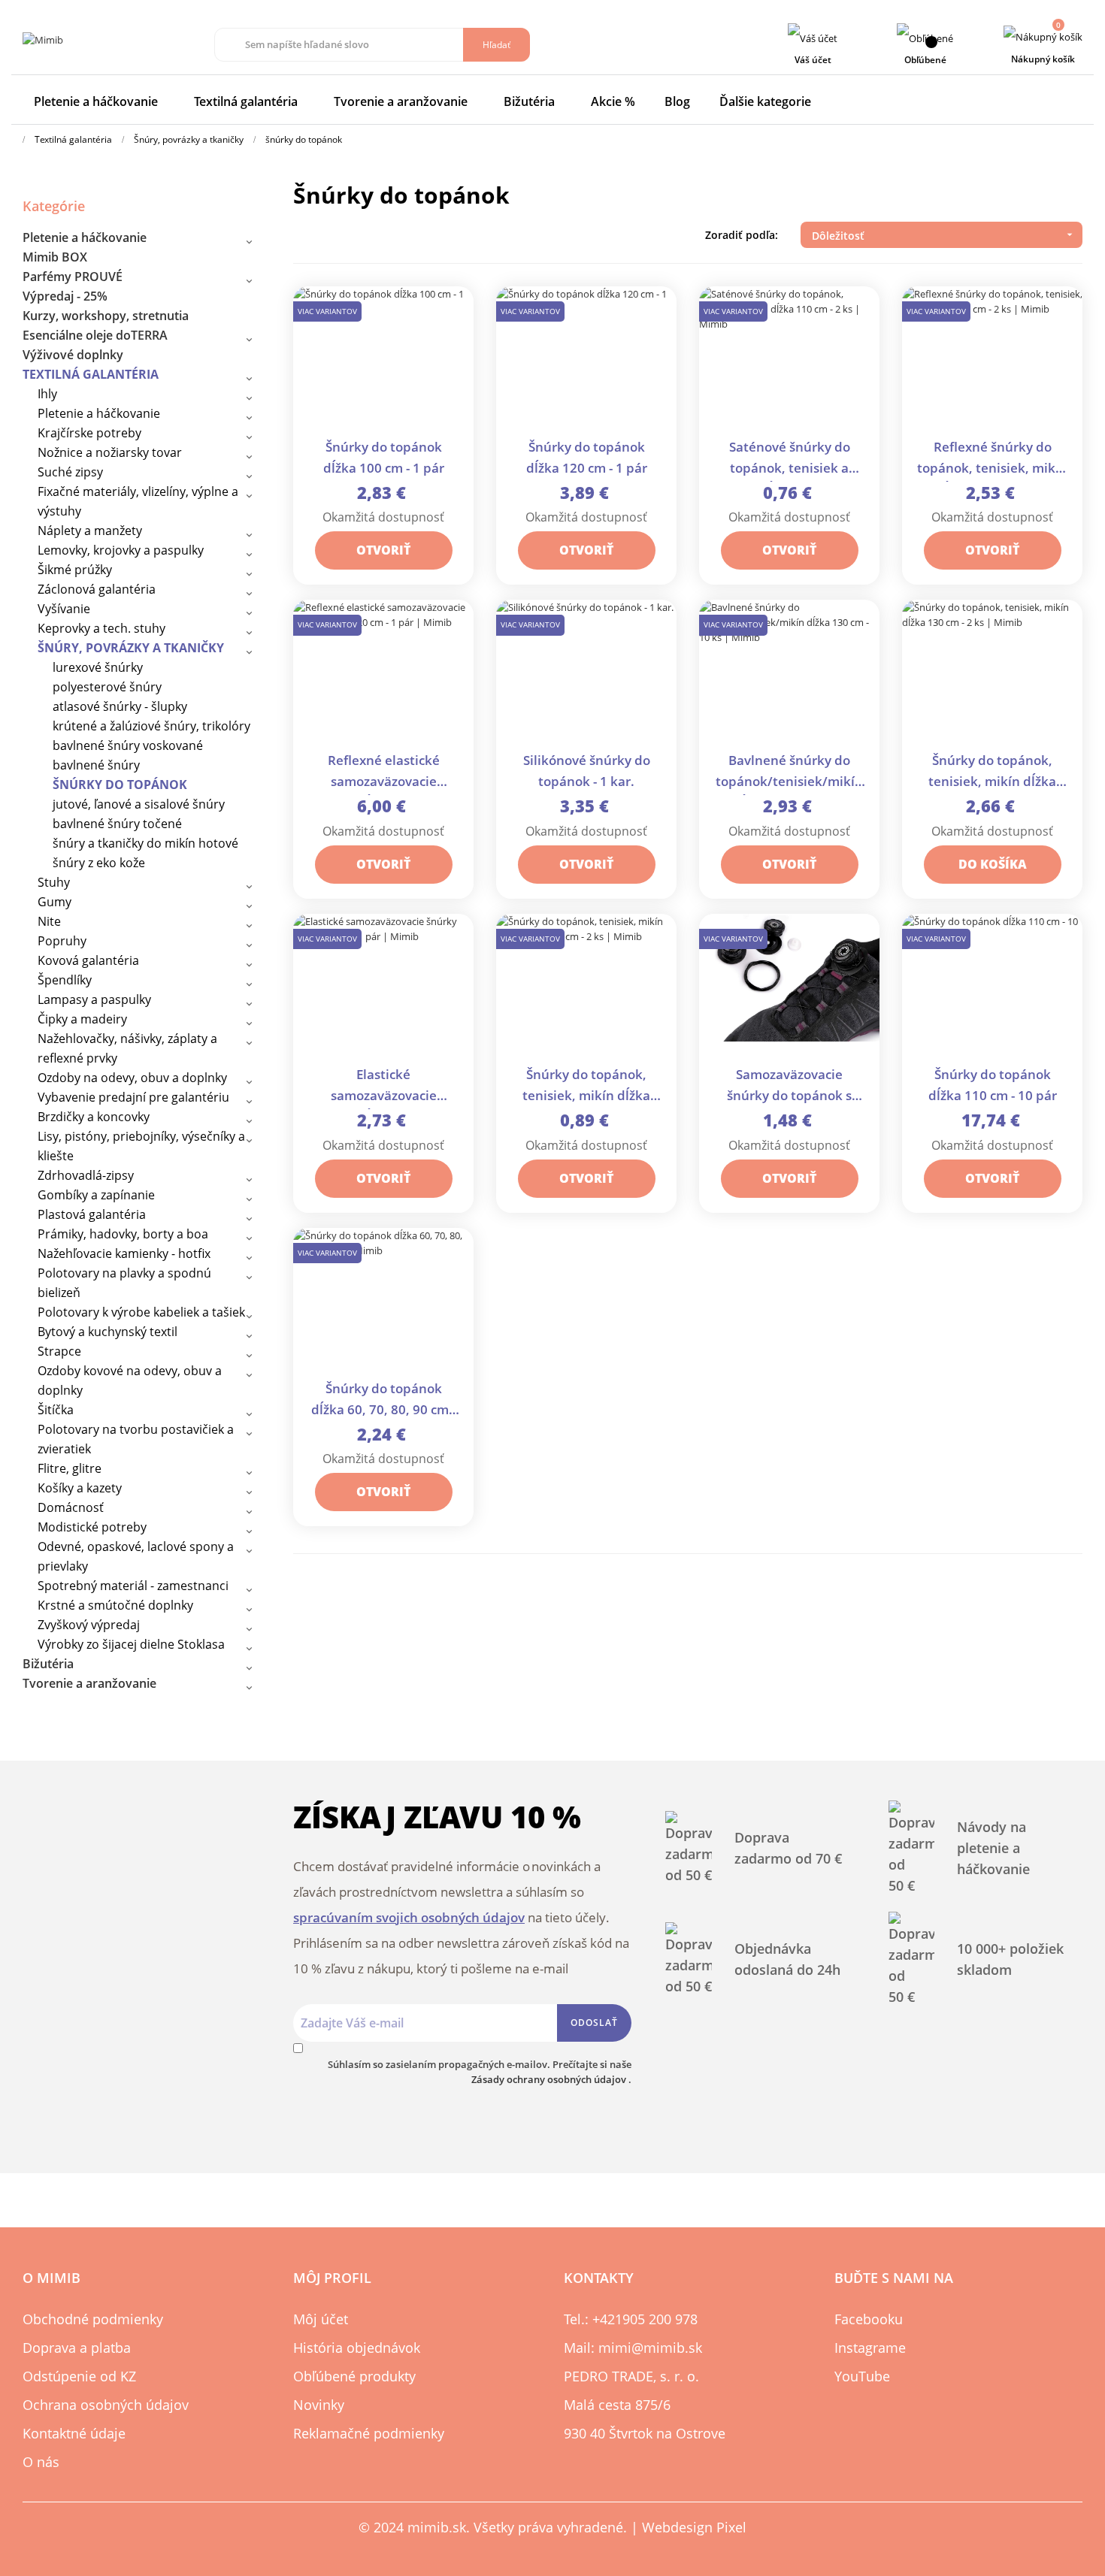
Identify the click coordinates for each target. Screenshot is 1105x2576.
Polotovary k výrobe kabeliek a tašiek (141, 1312)
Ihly (47, 394)
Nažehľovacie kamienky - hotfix (124, 1253)
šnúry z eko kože (99, 863)
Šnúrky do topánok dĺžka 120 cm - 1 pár (587, 457)
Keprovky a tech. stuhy (101, 628)
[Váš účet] (813, 38)
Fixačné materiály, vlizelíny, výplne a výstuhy (138, 501)
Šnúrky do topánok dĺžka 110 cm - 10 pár (993, 1085)
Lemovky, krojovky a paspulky (121, 550)
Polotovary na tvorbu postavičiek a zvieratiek (136, 1439)
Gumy (54, 902)
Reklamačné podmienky (369, 2433)
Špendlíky (65, 980)
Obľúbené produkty (354, 2376)
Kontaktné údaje (74, 2433)
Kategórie (54, 206)
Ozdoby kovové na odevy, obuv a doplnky (130, 1380)
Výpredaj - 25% (65, 296)
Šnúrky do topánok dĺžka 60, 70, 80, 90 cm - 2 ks (383, 1400)
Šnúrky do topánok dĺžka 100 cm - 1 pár (384, 457)
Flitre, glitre (70, 1468)
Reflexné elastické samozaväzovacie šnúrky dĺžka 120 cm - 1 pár (384, 772)
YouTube (862, 2376)
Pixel (731, 2527)
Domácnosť (71, 1507)
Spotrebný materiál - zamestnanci (133, 1586)
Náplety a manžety (90, 531)
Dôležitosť (944, 236)
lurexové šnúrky (98, 667)
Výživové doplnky (73, 355)
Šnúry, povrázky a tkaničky (131, 648)
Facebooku (869, 2319)
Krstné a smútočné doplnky (115, 1605)
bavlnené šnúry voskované (128, 745)
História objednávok (357, 2348)
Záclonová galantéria (97, 589)
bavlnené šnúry (96, 765)
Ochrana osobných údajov (106, 2405)
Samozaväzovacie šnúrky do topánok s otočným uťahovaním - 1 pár (789, 1086)
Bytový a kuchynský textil (107, 1332)
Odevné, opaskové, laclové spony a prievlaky (136, 1556)
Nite (49, 921)
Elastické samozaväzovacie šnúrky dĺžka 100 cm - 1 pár (384, 1086)
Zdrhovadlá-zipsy (86, 1175)
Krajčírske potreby (89, 433)
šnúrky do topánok (120, 785)
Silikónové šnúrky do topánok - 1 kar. (587, 771)
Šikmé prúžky (75, 570)
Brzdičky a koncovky (94, 1117)
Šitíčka (56, 1410)
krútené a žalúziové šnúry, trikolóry (151, 726)
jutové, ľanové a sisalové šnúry (139, 804)
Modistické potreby (92, 1527)
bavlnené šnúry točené (117, 824)
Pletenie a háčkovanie (85, 237)
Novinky (319, 2405)
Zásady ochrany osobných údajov (550, 2079)
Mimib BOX (55, 257)
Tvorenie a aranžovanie (89, 1683)
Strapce (59, 1351)
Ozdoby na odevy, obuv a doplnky (132, 1078)
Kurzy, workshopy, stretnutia (106, 316)
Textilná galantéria (91, 374)
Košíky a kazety (80, 1488)
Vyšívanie (64, 609)
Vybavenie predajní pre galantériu (133, 1097)
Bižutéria (48, 1664)
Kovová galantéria (88, 960)
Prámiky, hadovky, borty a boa (123, 1234)
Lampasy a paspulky (94, 999)
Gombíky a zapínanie (96, 1195)
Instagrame (870, 2348)
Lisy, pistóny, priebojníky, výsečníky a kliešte (141, 1146)
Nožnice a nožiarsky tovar (110, 452)
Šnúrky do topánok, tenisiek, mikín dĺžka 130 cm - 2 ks (992, 772)
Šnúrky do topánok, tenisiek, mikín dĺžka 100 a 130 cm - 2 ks (586, 1086)
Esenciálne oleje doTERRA (95, 335)
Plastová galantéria (92, 1214)
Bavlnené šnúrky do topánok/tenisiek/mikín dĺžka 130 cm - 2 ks (789, 772)
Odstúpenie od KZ (79, 2376)
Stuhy (54, 882)
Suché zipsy (70, 472)
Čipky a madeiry (82, 1019)
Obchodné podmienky (93, 2319)
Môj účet (321, 2319)
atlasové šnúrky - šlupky (120, 706)
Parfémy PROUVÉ (73, 277)
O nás (41, 2462)
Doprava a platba (77, 2348)
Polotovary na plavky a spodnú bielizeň (124, 1283)
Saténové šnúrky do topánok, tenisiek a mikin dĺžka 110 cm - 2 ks (789, 459)
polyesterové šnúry (107, 687)
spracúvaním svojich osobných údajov (409, 1917)
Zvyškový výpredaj (89, 1625)
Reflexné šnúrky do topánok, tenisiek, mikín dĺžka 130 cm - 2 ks (992, 459)
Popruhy (62, 941)
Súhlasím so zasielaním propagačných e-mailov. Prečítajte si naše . (480, 2072)
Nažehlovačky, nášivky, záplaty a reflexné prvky (127, 1048)
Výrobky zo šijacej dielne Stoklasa (131, 1644)
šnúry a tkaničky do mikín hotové (145, 843)
